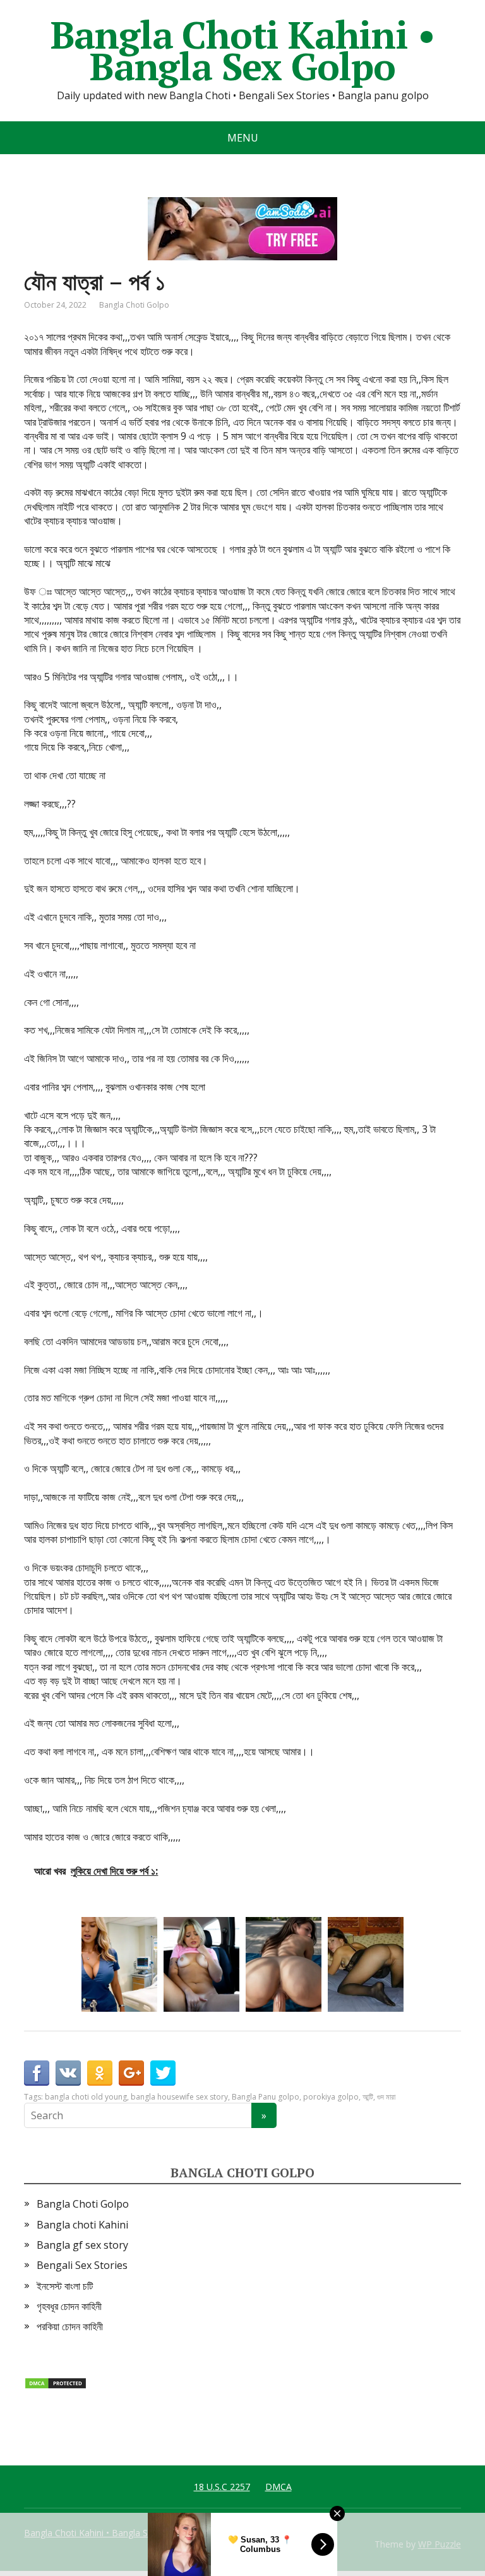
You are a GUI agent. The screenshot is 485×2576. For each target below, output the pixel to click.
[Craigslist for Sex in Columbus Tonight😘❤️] (366, 1964)
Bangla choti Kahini (82, 2225)
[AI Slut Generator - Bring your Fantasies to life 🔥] (284, 1964)
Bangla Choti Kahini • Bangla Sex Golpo (243, 51)
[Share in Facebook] (37, 2073)
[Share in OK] (100, 2073)
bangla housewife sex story (179, 2097)
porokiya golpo (331, 2097)
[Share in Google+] (131, 2073)
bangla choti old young (86, 2097)
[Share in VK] (68, 2073)
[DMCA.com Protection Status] (56, 2382)
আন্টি (368, 2097)
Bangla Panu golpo (266, 2097)
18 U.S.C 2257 (222, 2487)
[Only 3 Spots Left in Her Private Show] (201, 1964)
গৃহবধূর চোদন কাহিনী (69, 2306)
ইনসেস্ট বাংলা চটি (65, 2286)
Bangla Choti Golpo (134, 305)
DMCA (278, 2487)
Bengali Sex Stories (82, 2265)
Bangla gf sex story (82, 2245)
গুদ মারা (386, 2097)
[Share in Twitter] (163, 2073)
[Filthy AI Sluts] (119, 1964)
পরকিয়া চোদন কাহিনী (70, 2326)
